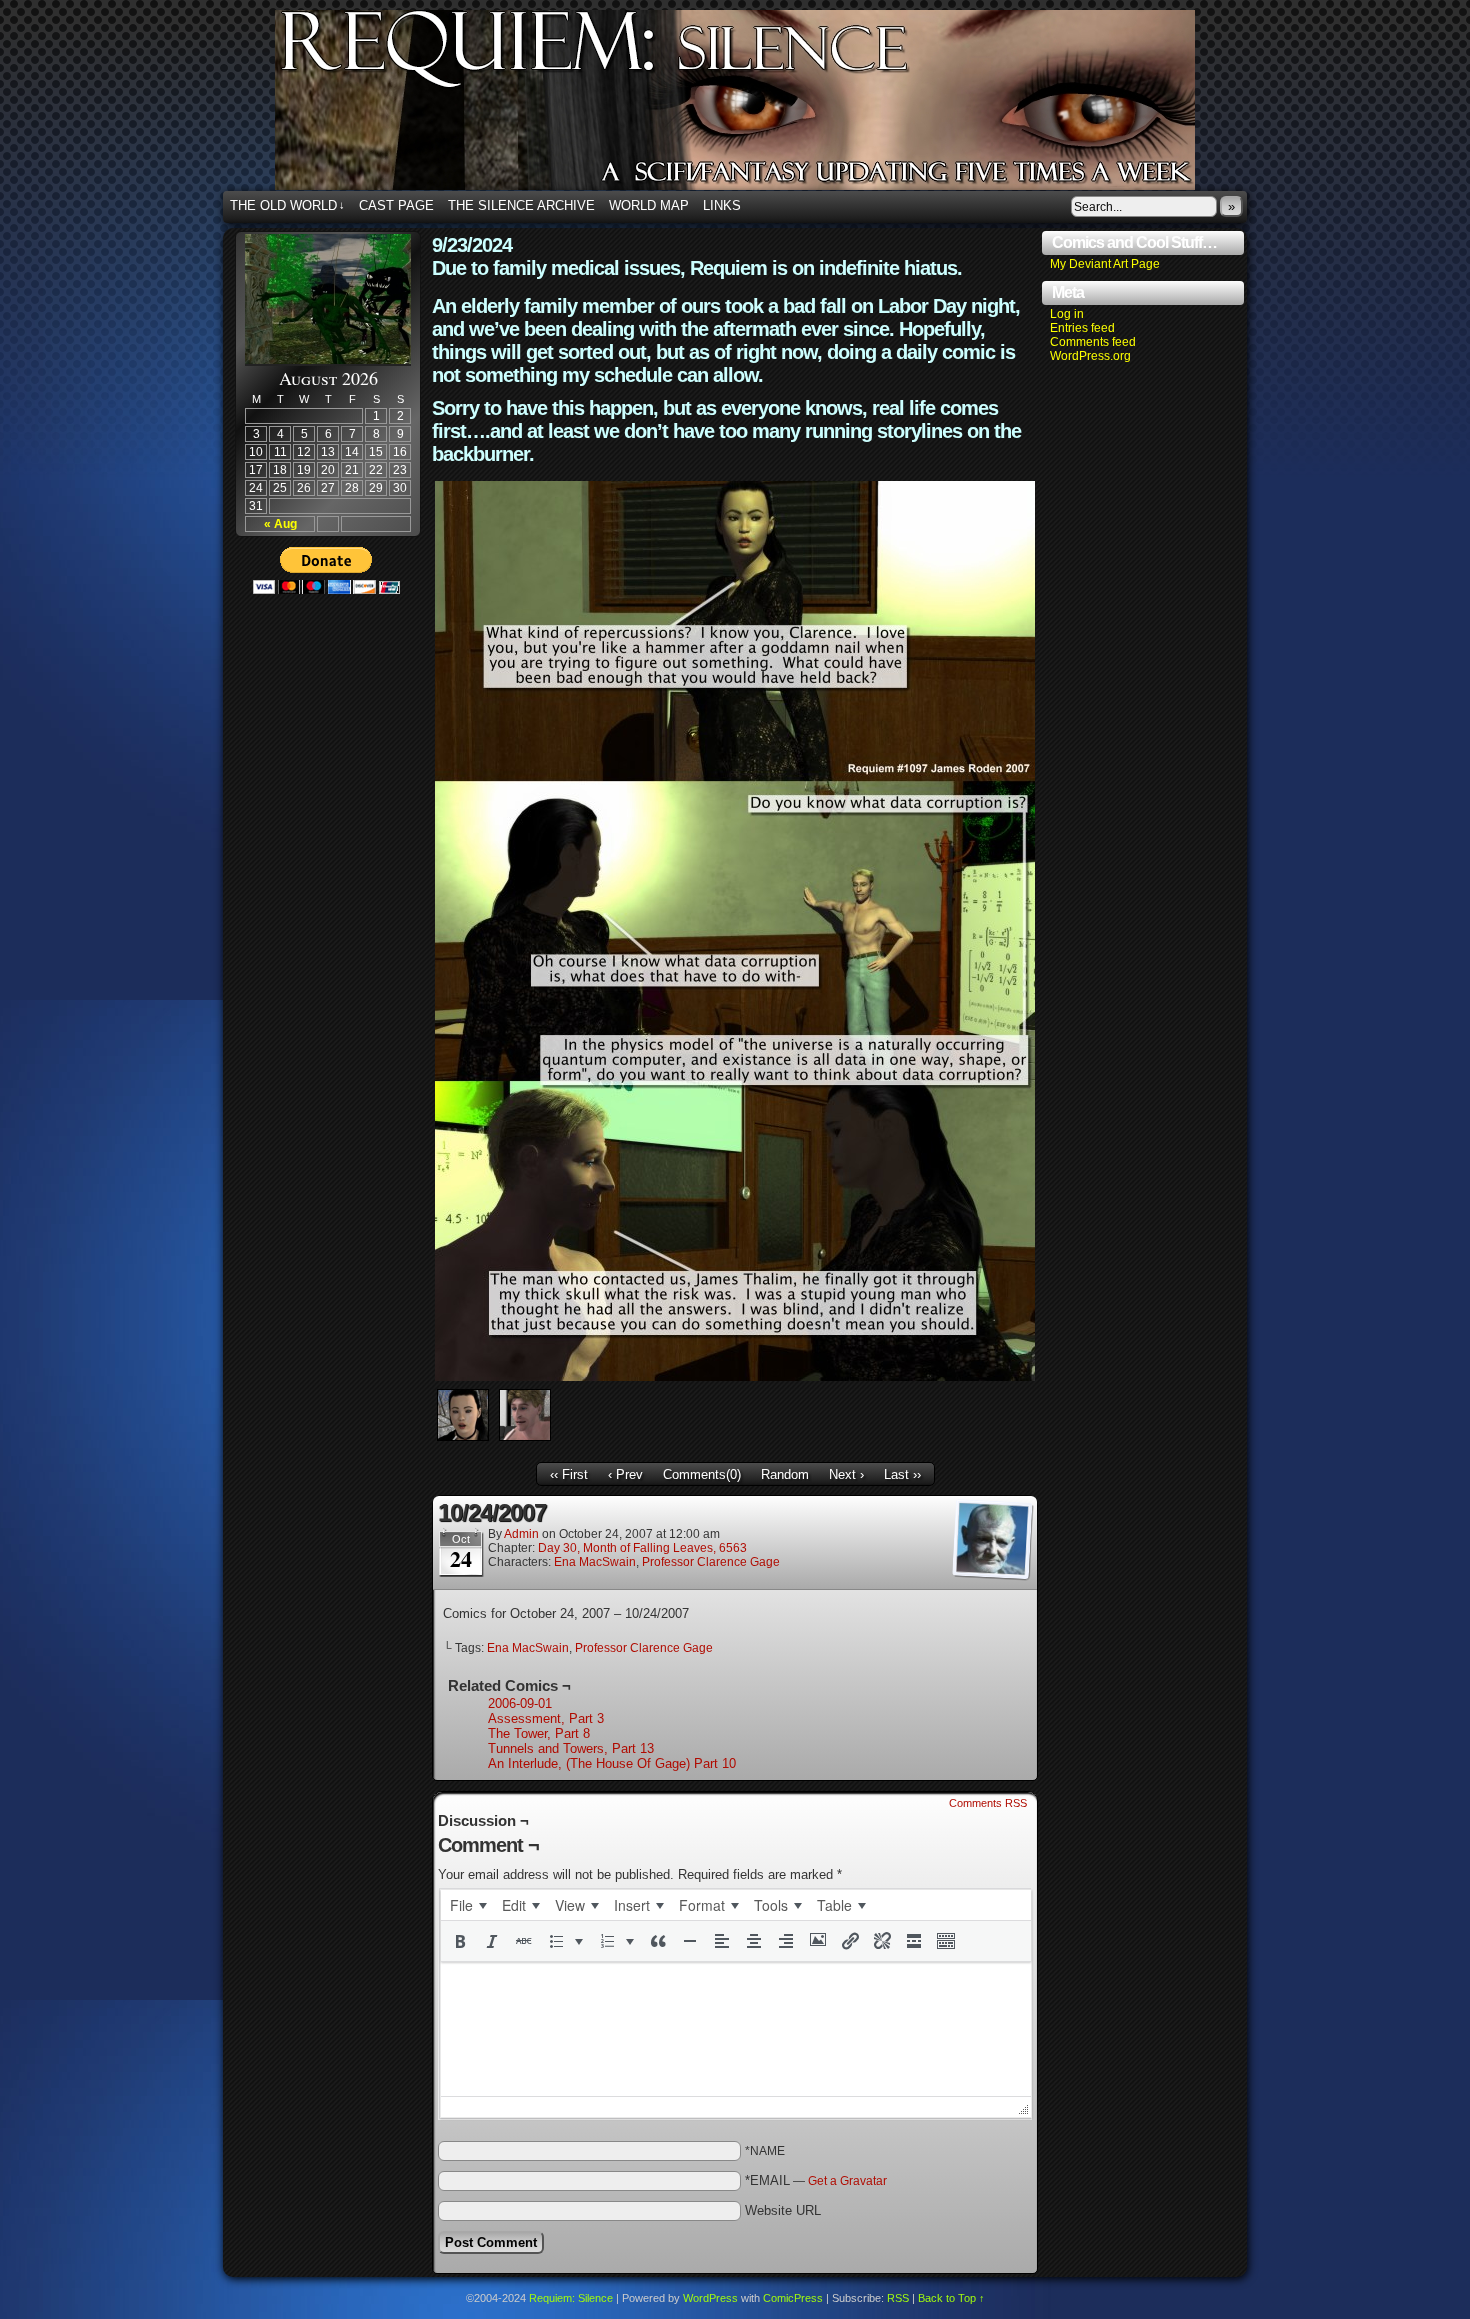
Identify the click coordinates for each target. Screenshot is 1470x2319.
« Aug (280, 524)
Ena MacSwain (595, 1562)
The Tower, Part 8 (539, 1733)
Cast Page (396, 205)
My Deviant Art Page (1105, 264)
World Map (649, 205)
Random (785, 1474)
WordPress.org (1090, 356)
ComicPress (793, 2298)
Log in (1067, 314)
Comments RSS (988, 1803)
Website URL (783, 2210)
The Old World (287, 205)
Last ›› (902, 1474)
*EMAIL (816, 2180)
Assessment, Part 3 (546, 1718)
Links (722, 205)
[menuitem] (468, 1905)
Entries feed (1082, 328)
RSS (898, 2298)
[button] (460, 1941)
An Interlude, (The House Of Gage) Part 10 (612, 1763)
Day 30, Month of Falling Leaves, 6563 (642, 1548)
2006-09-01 (520, 1703)
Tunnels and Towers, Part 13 (571, 1748)
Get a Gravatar (847, 2181)
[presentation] (468, 1905)
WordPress (710, 2298)
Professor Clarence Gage (711, 1562)
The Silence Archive (521, 205)
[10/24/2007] (735, 1376)
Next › (846, 1474)
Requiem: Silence (765, 106)
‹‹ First (569, 1474)
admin (521, 1534)
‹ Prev (625, 1474)
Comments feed (1093, 342)
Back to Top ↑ (951, 2298)
